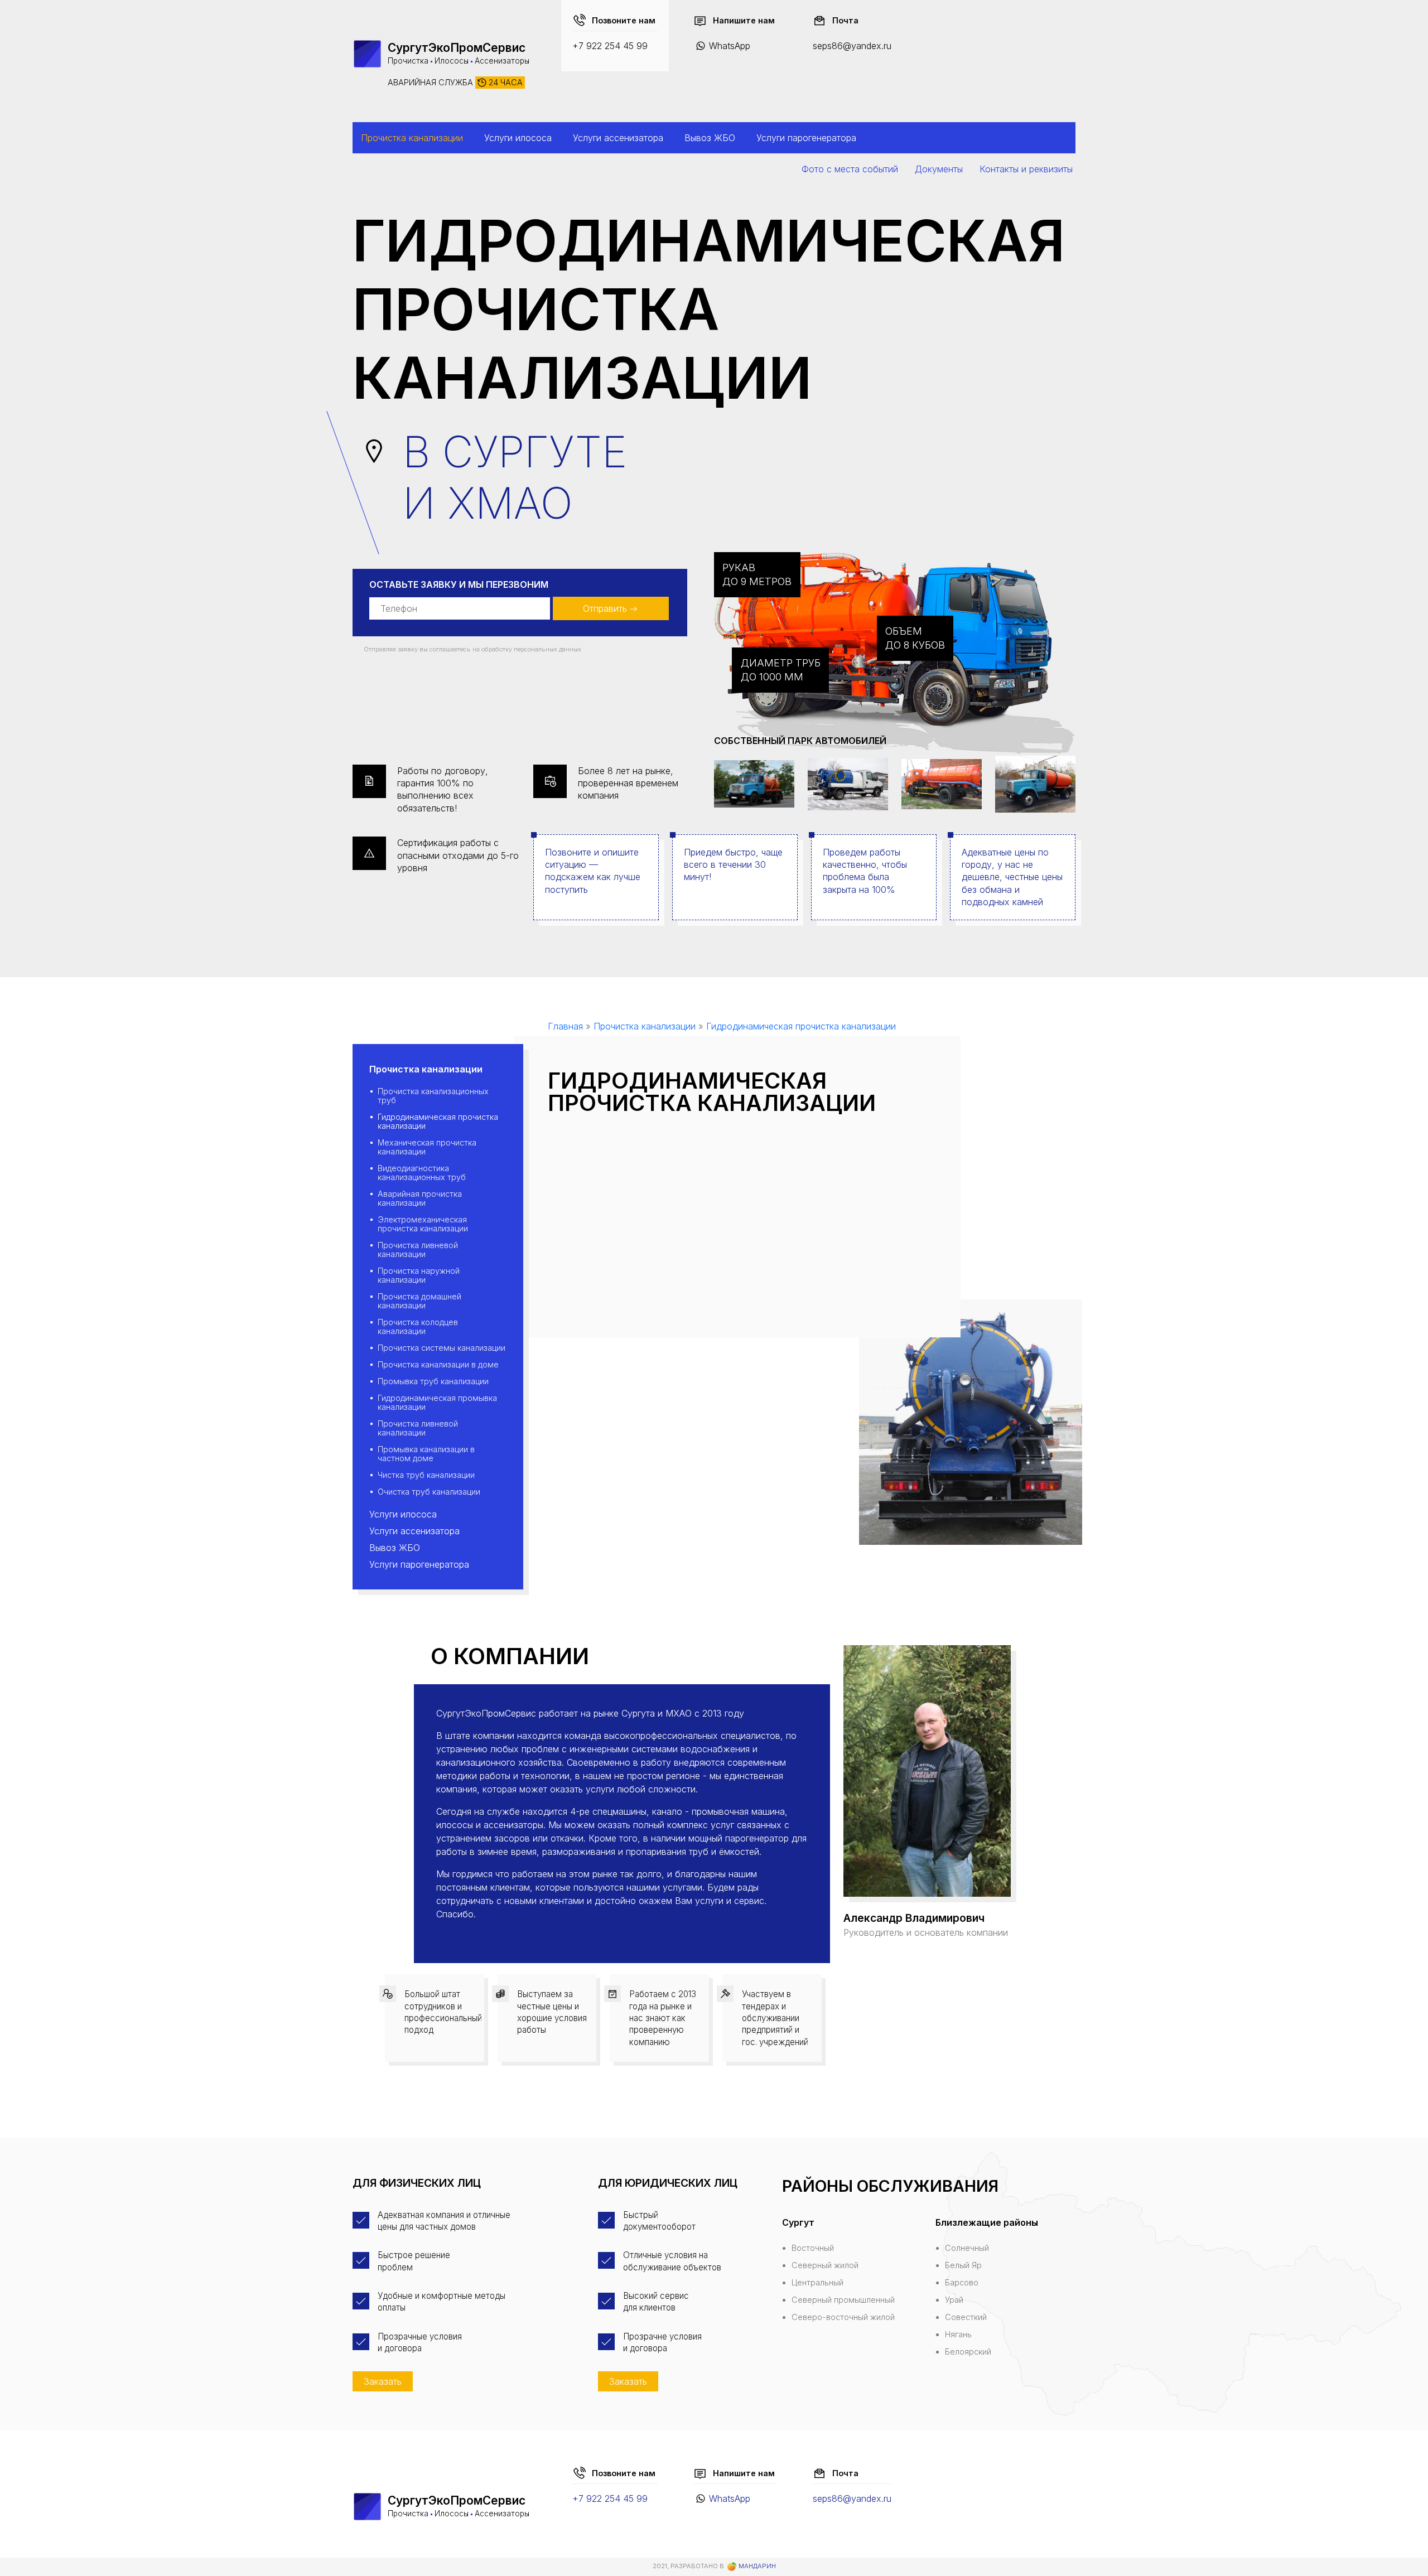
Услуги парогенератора (806, 138)
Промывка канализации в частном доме (426, 1454)
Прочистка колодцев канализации (418, 1326)
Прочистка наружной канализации (419, 1275)
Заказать (383, 2381)
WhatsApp (730, 46)
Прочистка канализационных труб (433, 1096)
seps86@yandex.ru (852, 46)
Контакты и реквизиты (1026, 169)
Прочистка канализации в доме (438, 1364)
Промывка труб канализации (433, 1381)
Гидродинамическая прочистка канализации (438, 1121)
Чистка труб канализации (426, 1475)
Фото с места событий (850, 169)
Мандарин (756, 2566)
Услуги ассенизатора (618, 138)
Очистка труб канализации (429, 1492)
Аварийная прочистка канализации (420, 1198)
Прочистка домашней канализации (419, 1301)
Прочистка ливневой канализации (418, 1250)
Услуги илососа (518, 138)
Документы (939, 169)
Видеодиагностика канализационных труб (422, 1173)
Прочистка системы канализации (442, 1348)
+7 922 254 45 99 (610, 46)
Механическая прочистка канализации (427, 1147)
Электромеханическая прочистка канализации (423, 1224)
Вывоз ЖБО (710, 138)
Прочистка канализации (412, 138)
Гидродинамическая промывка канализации (437, 1402)
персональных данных (547, 649)
